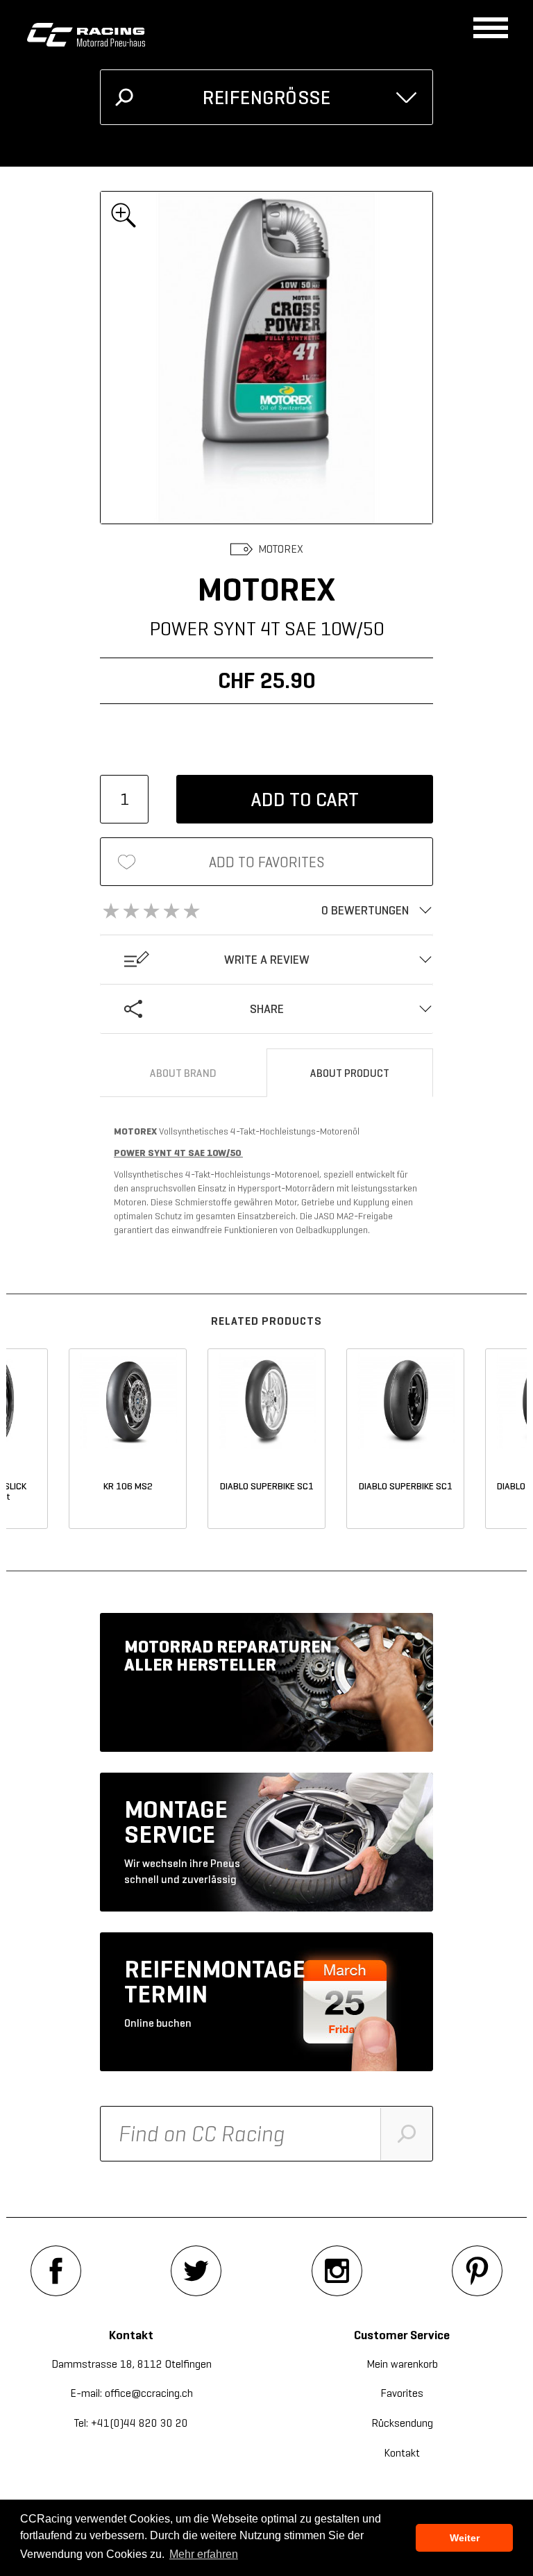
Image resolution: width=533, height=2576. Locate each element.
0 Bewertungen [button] (365, 910)
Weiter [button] (465, 2538)
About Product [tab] (350, 1073)
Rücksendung (402, 2423)
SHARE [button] (267, 1009)
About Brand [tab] (183, 1073)
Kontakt (402, 2453)
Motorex (281, 549)
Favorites (402, 2393)
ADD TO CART (305, 800)
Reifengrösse (266, 98)
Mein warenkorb (402, 2364)
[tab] (266, 910)
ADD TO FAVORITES (267, 862)
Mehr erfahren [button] (204, 2554)
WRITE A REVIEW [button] (267, 960)
